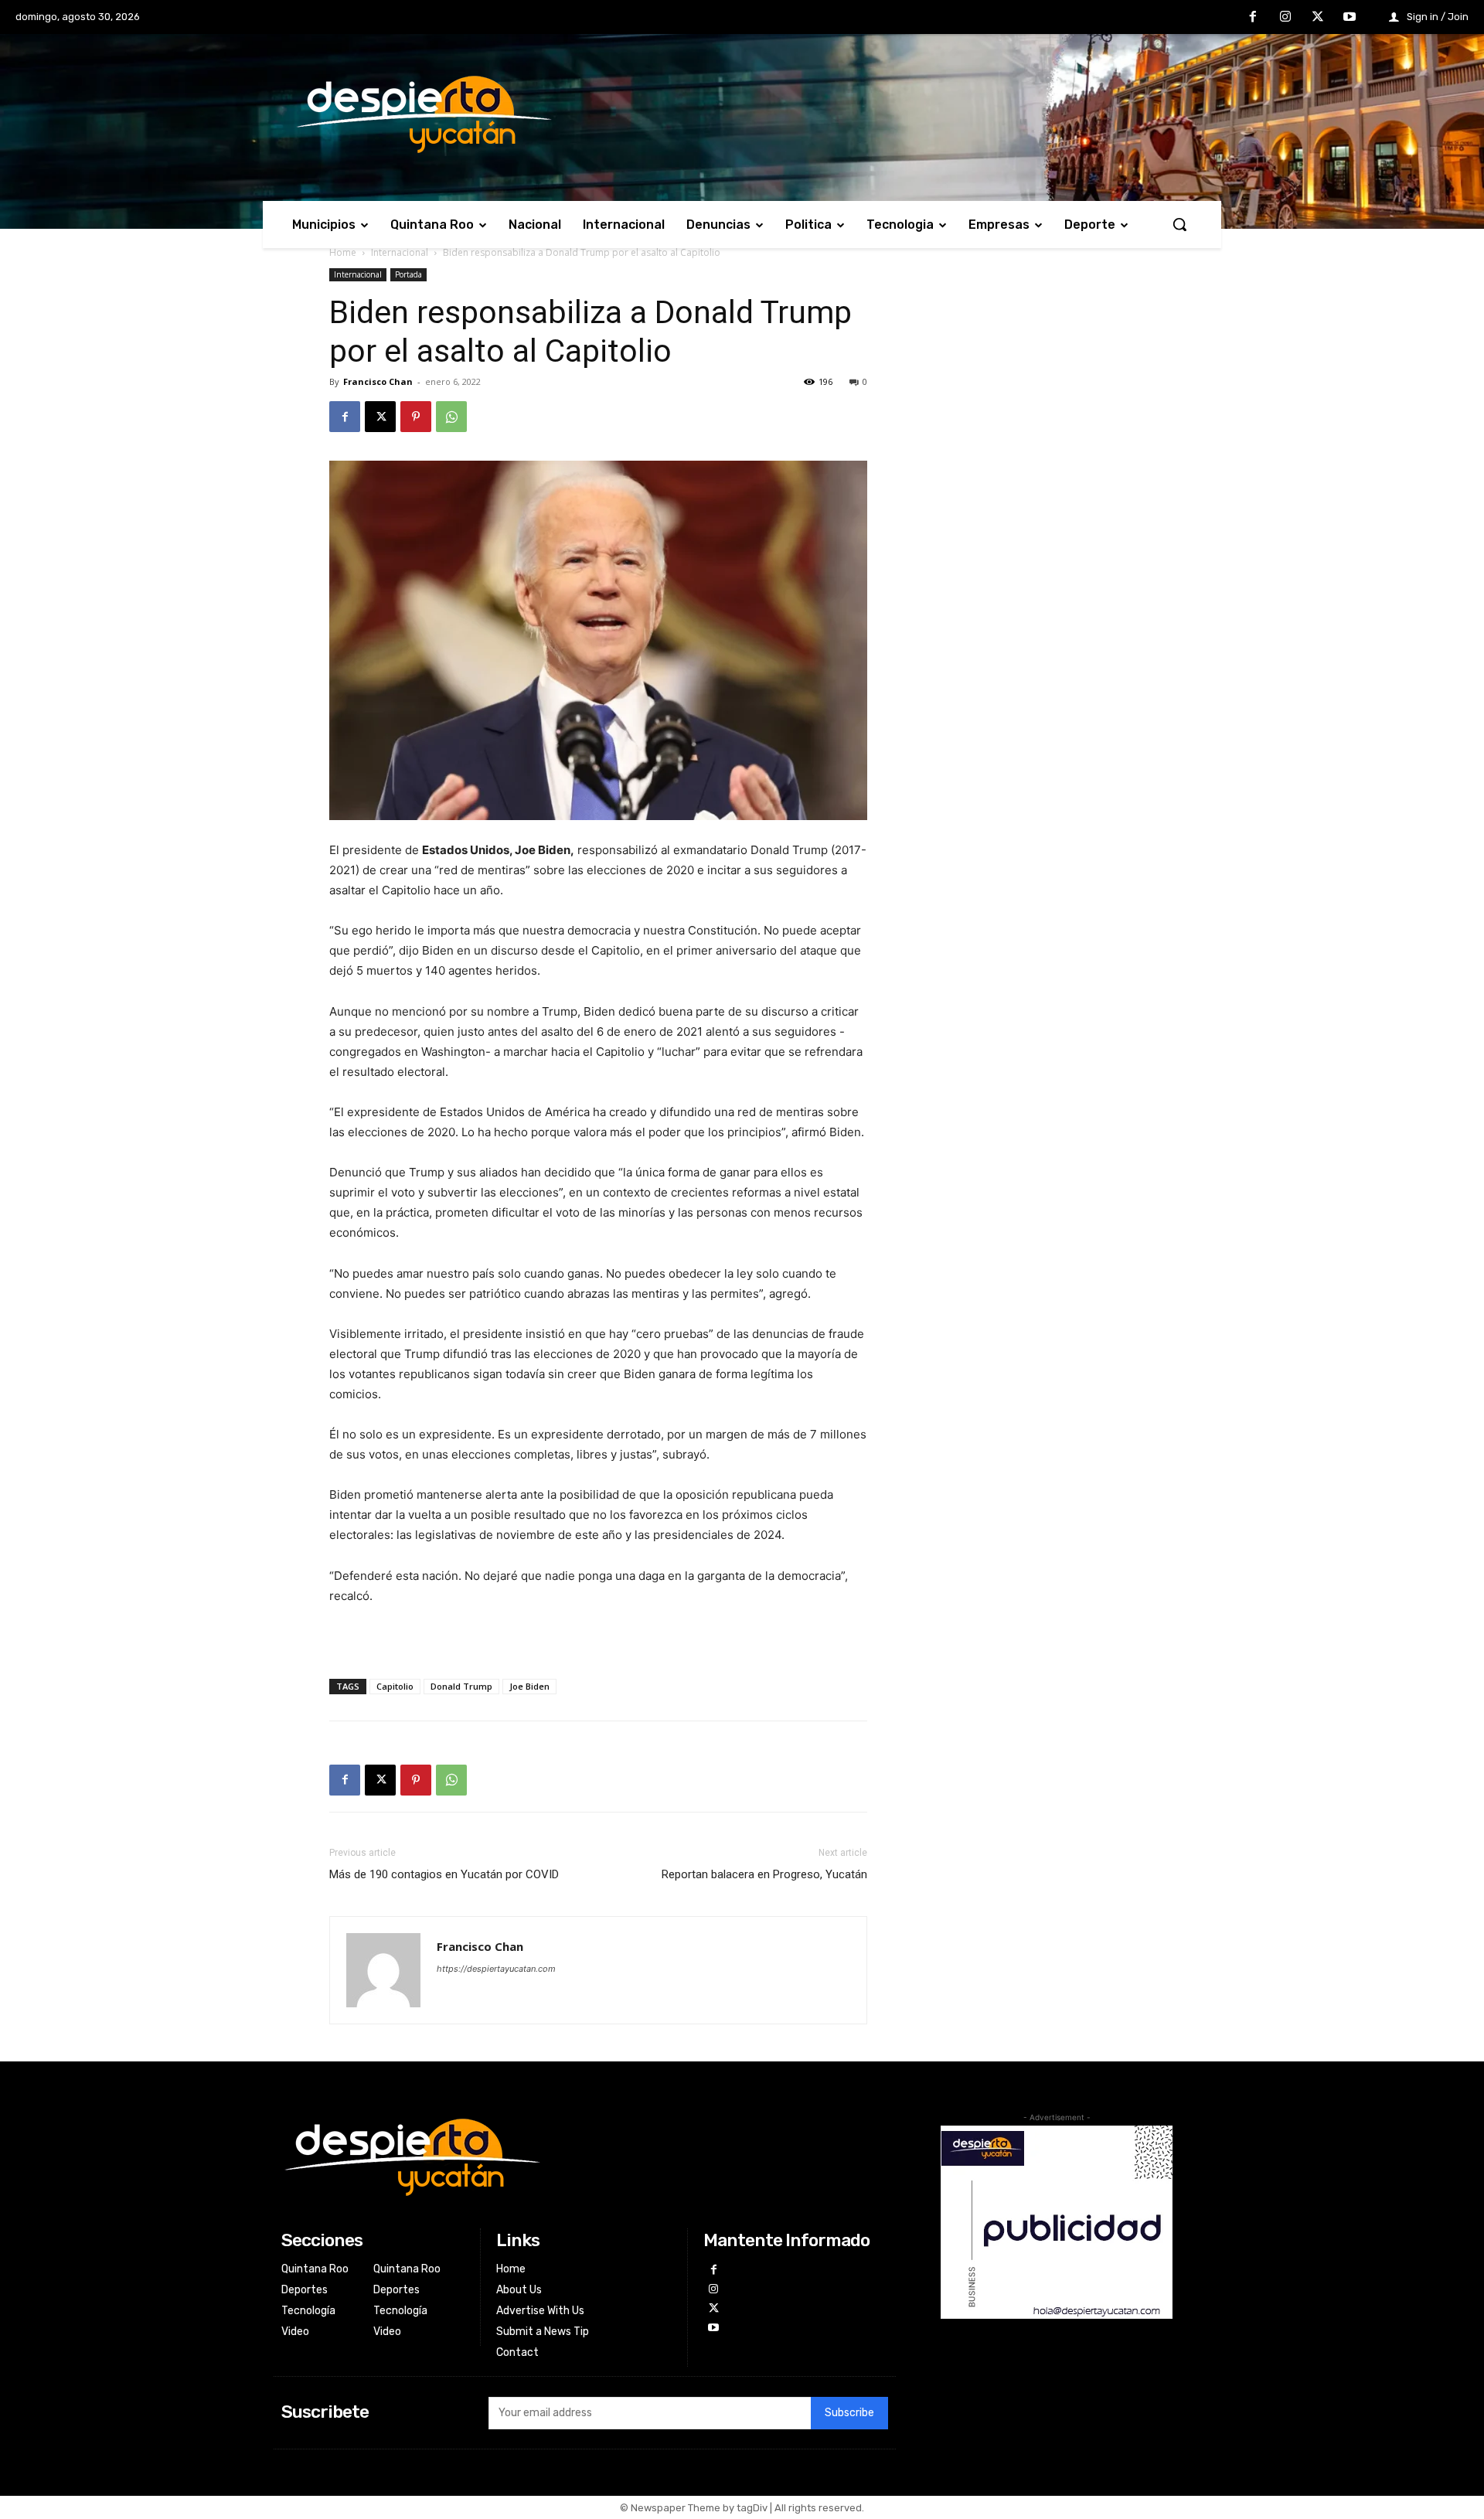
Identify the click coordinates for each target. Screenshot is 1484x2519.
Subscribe (849, 2413)
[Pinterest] (416, 417)
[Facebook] (1254, 18)
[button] (1179, 224)
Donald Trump (461, 1686)
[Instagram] (1285, 18)
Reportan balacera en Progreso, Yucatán (764, 1874)
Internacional (400, 252)
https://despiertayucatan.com (496, 1969)
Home (343, 252)
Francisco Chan (378, 381)
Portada (408, 274)
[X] (1318, 18)
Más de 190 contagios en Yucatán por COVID (444, 1874)
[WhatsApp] (451, 417)
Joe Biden (529, 1686)
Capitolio (395, 1686)
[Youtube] (1350, 18)
